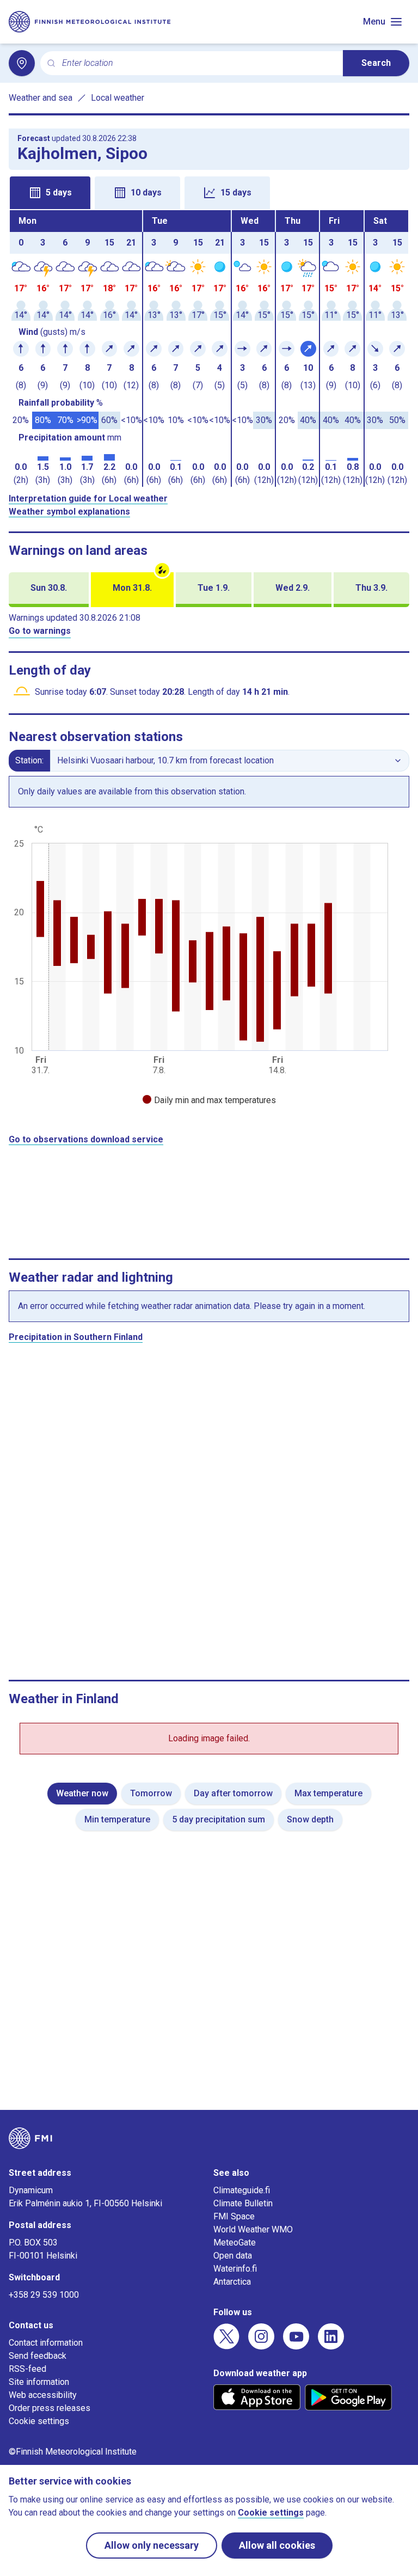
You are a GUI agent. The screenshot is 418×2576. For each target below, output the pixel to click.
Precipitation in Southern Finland (76, 1337)
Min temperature (117, 1819)
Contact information (46, 2343)
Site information (39, 2382)
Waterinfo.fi (235, 2269)
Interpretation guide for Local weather (88, 498)
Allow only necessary (152, 2545)
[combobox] (198, 63)
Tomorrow (151, 1793)
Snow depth (310, 1819)
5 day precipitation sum (219, 1819)
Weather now (82, 1793)
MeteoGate (235, 2242)
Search (376, 63)
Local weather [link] (118, 98)
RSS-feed (27, 2369)
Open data (233, 2256)
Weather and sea (41, 98)
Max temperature (328, 1793)
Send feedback (38, 2356)
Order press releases (50, 2408)
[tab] (50, 193)
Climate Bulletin (243, 2203)
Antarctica (232, 2282)
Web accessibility (43, 2395)
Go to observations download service (86, 1139)
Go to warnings (40, 631)
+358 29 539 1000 (44, 2295)
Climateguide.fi (242, 2190)
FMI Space (234, 2216)
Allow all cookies (277, 2545)
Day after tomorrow (233, 1793)
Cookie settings (39, 2421)
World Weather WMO (253, 2229)
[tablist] (209, 192)
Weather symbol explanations (69, 512)
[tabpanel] (209, 348)
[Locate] (22, 63)
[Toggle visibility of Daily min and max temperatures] (209, 1100)
